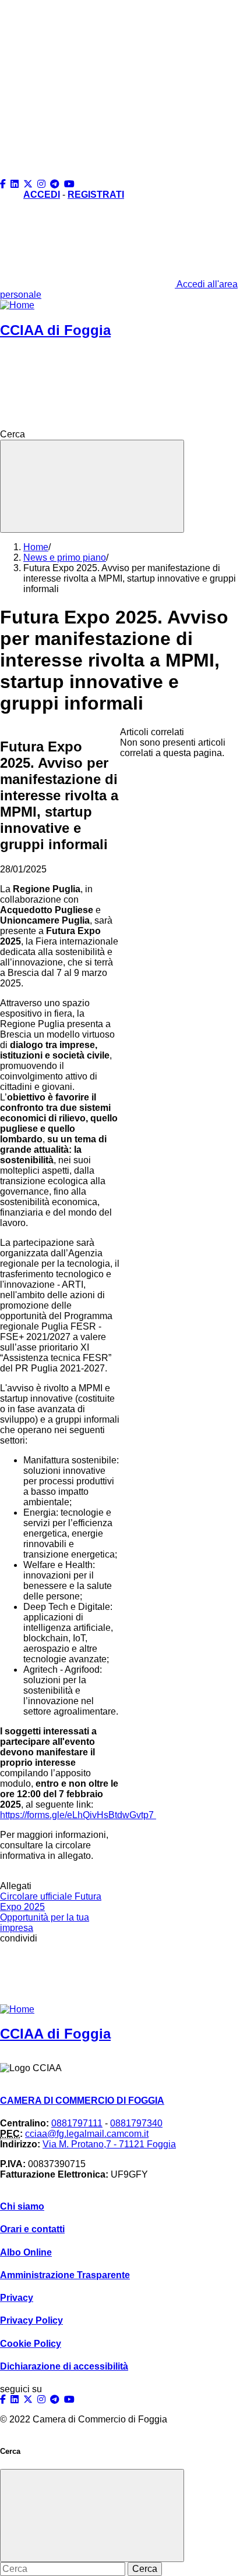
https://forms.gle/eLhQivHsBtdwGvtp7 (78, 1815)
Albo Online (26, 2252)
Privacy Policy (31, 2320)
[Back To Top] (87, 84)
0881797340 (136, 2123)
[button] (87, 174)
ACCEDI (42, 195)
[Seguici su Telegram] (56, 184)
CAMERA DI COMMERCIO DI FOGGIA (82, 2101)
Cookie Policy (31, 2344)
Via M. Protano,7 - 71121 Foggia (109, 2144)
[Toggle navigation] (92, 486)
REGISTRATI (96, 195)
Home (36, 547)
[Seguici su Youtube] (70, 184)
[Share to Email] (116, 1974)
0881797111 (77, 2123)
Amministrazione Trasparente (65, 2275)
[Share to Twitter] (32, 1974)
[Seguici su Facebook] (4, 184)
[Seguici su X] (29, 184)
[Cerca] (115, 434)
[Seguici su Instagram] (43, 184)
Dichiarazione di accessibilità (64, 2366)
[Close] (92, 2516)
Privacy (17, 2298)
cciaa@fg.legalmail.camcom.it (87, 2134)
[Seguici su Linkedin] (16, 184)
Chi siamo (22, 2206)
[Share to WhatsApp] (60, 1974)
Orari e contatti (32, 2229)
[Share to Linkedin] (88, 1974)
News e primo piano (65, 557)
